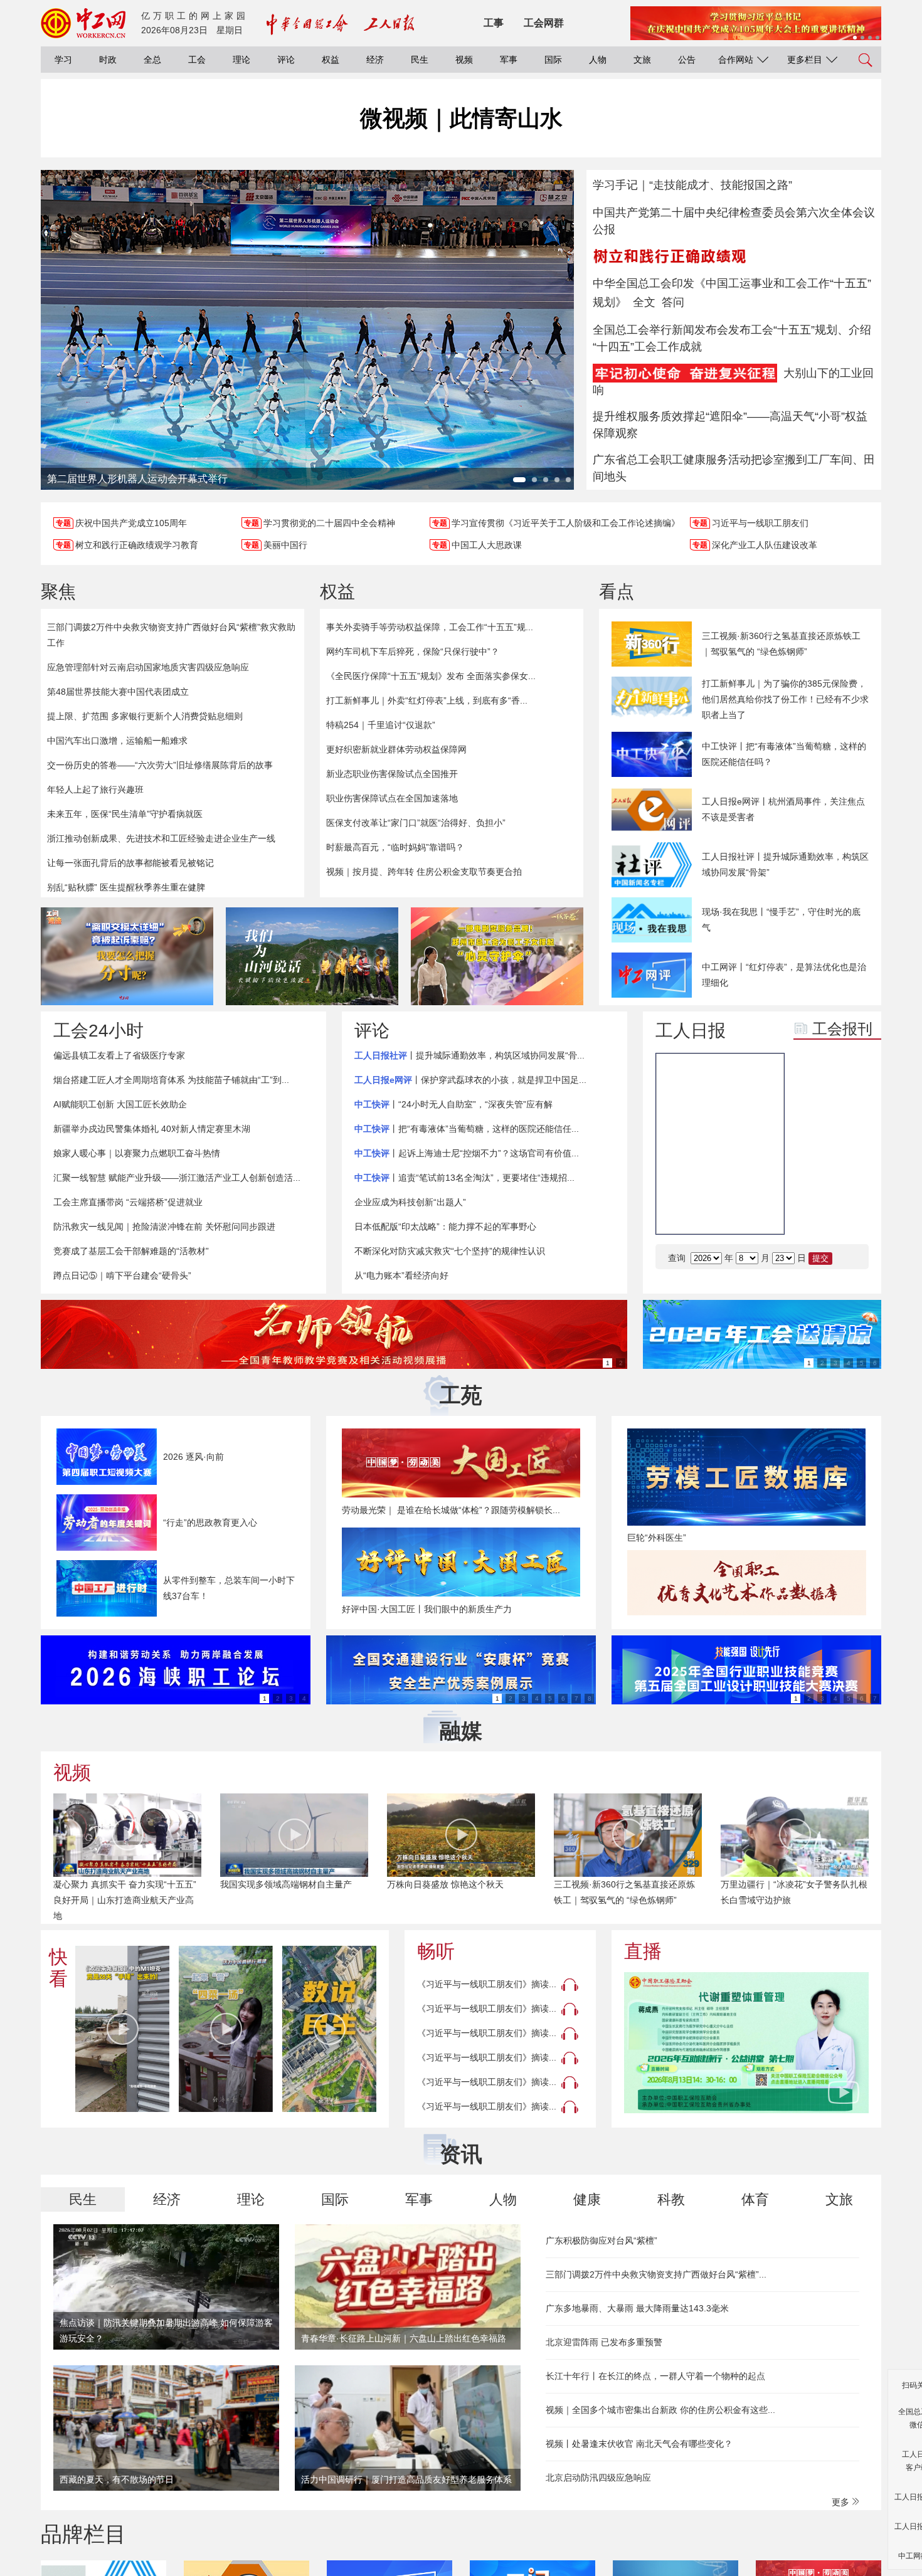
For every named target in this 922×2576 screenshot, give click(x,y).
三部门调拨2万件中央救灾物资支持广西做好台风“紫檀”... (656, 2274)
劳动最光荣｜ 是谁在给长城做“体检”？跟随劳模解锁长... (451, 1510)
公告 (687, 60)
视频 (464, 60)
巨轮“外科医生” (657, 1538)
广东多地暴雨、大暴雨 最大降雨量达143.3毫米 (637, 2308)
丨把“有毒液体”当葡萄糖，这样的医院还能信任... (467, 1129)
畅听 (436, 1951)
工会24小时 (98, 1031)
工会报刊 (842, 1029)
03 (813, 1212)
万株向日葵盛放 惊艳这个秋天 (445, 1884)
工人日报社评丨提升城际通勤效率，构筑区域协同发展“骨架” (785, 864)
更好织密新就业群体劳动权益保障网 (396, 749)
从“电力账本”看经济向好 (401, 1275)
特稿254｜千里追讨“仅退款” (381, 725)
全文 (644, 302)
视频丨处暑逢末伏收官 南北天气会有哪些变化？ (639, 2444)
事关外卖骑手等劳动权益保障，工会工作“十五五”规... (430, 627)
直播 (643, 1951)
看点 (617, 592)
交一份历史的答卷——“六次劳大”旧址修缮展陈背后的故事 (160, 765)
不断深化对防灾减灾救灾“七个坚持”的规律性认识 (450, 1251)
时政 (108, 60)
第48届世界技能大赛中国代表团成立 (118, 692)
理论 (241, 60)
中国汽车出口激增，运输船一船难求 (117, 741)
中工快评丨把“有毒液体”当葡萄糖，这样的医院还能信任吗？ (784, 754)
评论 (286, 60)
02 (850, 1181)
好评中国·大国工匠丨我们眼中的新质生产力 (427, 1609)
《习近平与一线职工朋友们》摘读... (487, 1984)
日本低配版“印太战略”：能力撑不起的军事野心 (445, 1227)
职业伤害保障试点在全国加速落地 (392, 798)
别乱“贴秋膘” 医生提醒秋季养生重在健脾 (126, 887)
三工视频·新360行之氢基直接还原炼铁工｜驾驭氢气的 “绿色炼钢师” (781, 644)
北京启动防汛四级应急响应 (598, 2478)
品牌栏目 (83, 2534)
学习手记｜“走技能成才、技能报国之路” (692, 185)
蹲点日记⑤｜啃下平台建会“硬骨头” (122, 1275)
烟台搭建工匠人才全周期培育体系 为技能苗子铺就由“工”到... (171, 1080)
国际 (553, 60)
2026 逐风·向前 (193, 1457)
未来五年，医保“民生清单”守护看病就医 (125, 814)
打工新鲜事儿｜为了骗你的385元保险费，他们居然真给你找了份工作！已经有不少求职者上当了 (785, 699)
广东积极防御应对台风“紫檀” (601, 2241)
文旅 (642, 60)
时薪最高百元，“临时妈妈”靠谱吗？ (395, 847)
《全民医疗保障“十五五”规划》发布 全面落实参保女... (431, 676)
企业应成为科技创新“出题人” (410, 1202)
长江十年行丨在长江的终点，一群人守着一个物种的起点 (655, 2376)
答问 (673, 302)
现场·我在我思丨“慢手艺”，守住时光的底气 (781, 920)
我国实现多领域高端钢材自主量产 (286, 1884)
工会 (197, 60)
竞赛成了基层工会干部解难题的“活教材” (131, 1251)
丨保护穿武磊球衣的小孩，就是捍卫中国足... (470, 1080)
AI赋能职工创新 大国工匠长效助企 (120, 1104)
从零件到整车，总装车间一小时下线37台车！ (229, 1588)
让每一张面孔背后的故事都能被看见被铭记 (130, 863)
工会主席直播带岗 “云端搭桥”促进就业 (128, 1202)
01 (813, 1181)
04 (850, 1212)
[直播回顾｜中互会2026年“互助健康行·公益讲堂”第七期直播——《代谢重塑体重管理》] (746, 2043)
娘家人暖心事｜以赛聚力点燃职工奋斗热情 (137, 1153)
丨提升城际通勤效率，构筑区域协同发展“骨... (469, 1055)
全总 (152, 60)
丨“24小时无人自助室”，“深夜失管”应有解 (453, 1104)
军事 (509, 60)
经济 (375, 60)
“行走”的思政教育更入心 (210, 1523)
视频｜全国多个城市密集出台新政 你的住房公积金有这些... (660, 2410)
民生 (420, 60)
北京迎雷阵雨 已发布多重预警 (604, 2342)
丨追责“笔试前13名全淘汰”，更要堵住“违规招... (464, 1178)
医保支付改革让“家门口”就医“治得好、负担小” (416, 823)
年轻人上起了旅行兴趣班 (95, 789)
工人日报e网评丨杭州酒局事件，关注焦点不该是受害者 (783, 809)
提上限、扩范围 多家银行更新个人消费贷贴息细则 (145, 716)
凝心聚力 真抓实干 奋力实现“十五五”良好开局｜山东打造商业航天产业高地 (125, 1900)
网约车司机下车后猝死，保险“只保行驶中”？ (413, 652)
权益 (331, 60)
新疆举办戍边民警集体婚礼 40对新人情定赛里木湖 (152, 1129)
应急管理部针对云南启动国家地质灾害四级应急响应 (148, 667)
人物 (598, 60)
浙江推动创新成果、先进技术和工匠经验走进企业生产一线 (161, 838)
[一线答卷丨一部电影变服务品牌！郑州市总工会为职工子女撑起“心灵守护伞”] (497, 956)
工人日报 (691, 1031)
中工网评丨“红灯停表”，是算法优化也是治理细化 (784, 975)
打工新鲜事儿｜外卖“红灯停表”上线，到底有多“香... (427, 700)
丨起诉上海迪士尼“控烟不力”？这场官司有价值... (467, 1153)
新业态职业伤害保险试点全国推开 (392, 774)
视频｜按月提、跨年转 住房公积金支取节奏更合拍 (424, 872)
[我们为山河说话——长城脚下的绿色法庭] (312, 956)
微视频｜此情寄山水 (461, 118)
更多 (842, 2502)
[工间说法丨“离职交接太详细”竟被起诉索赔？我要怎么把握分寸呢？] (127, 956)
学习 (63, 60)
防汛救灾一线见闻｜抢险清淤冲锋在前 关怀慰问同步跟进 (164, 1227)
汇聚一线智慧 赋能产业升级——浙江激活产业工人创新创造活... (177, 1178)
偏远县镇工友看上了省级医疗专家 (119, 1055)
